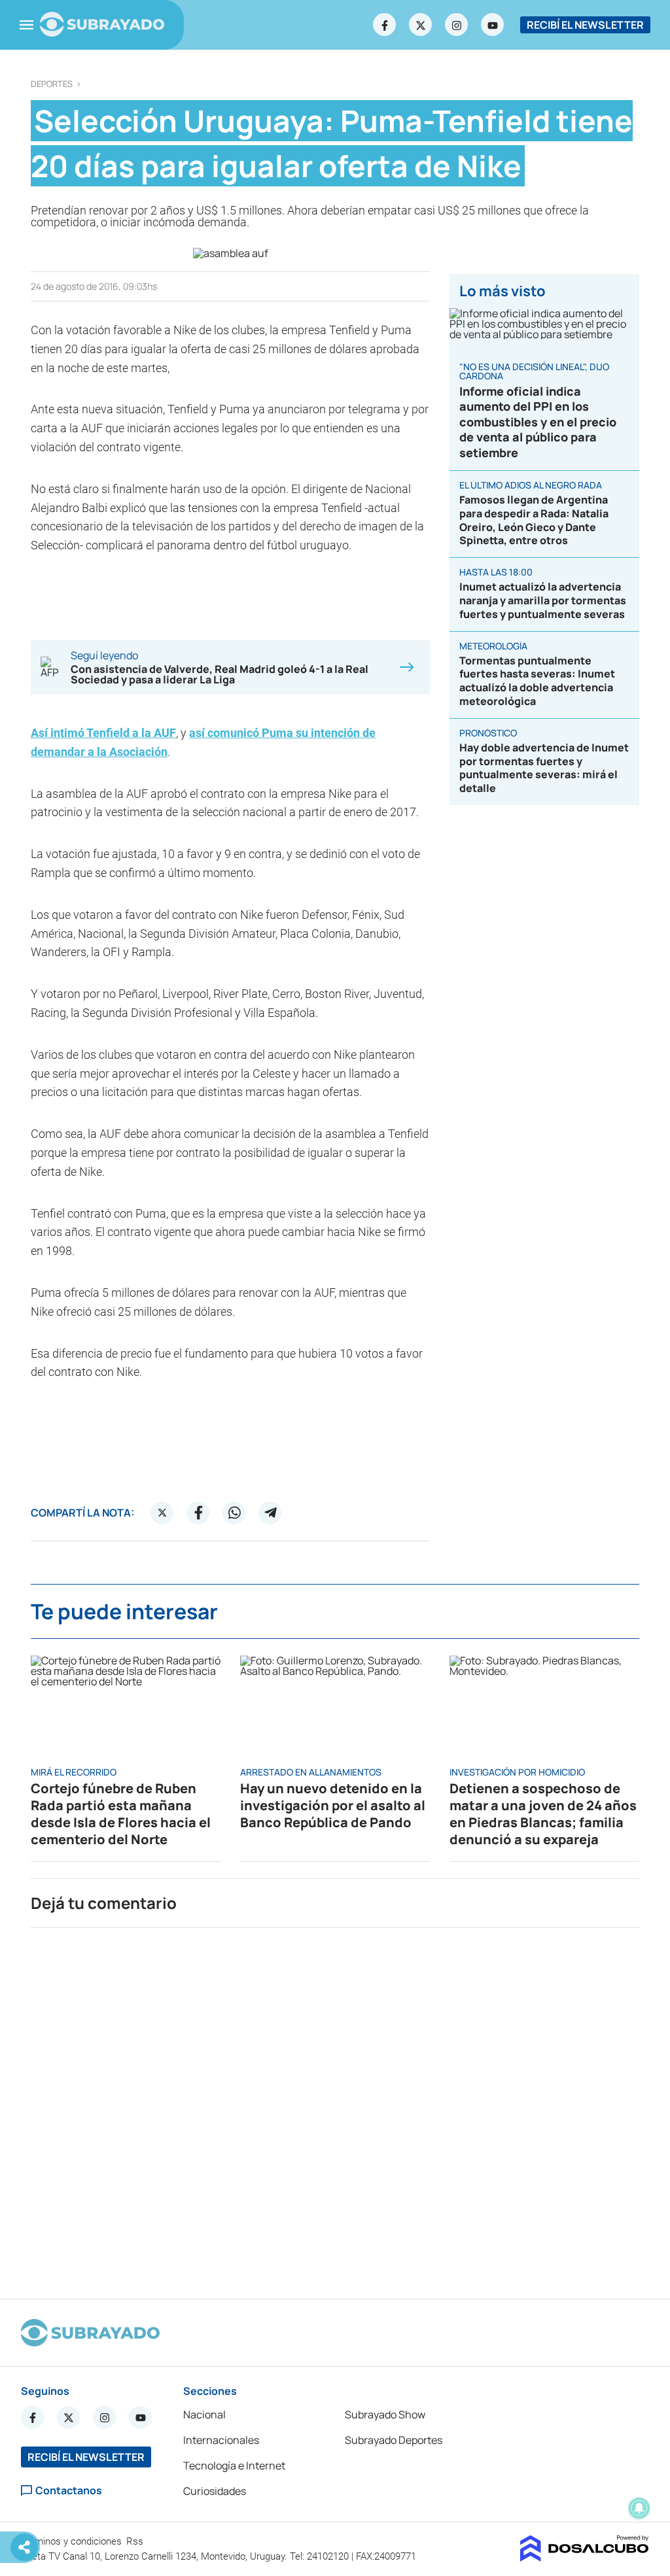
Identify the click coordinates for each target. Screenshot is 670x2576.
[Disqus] (335, 2108)
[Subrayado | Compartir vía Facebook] (198, 1513)
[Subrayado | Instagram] (457, 25)
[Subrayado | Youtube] (493, 25)
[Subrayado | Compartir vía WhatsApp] (234, 1513)
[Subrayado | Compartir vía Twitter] (162, 1513)
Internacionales (221, 2440)
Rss (136, 2541)
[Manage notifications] (639, 2508)
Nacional (204, 2414)
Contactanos (69, 2491)
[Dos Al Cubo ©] (585, 2558)
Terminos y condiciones (73, 2541)
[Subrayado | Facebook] (385, 25)
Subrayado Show (385, 2414)
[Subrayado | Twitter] (421, 25)
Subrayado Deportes (394, 2440)
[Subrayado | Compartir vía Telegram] (270, 1513)
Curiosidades (215, 2491)
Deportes (52, 84)
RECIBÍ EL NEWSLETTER (585, 25)
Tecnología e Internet (234, 2465)
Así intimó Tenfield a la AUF (103, 733)
